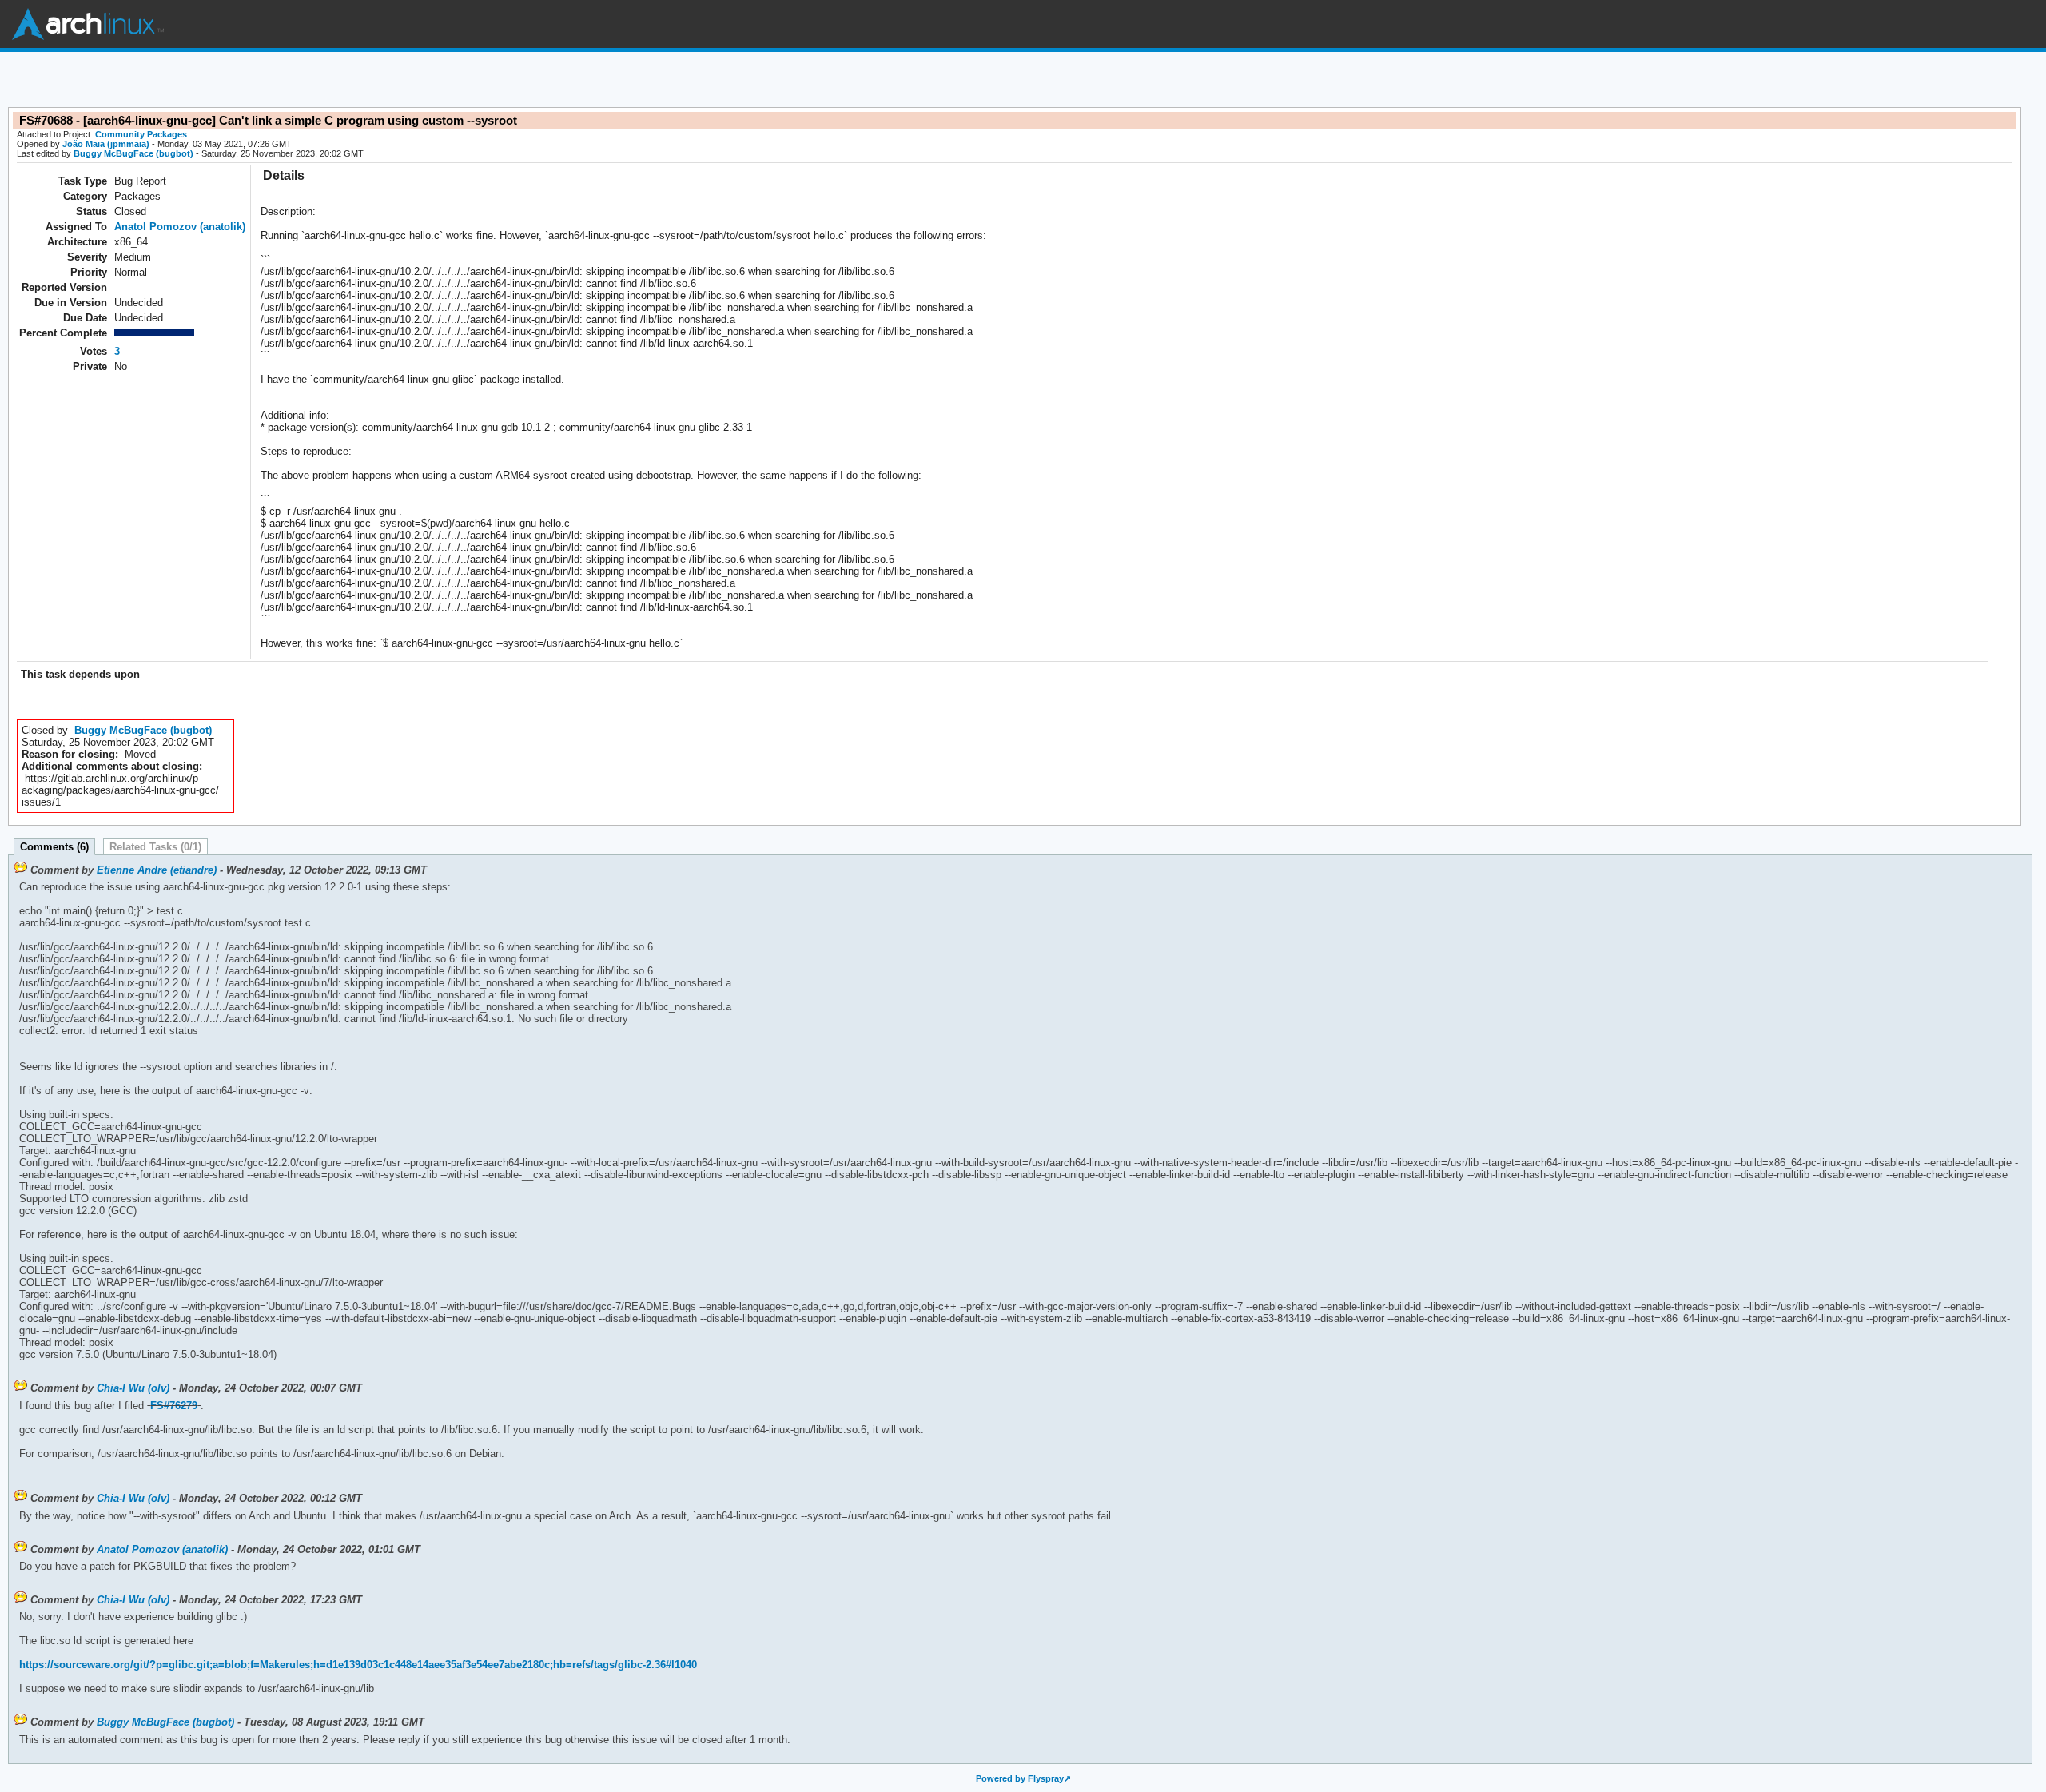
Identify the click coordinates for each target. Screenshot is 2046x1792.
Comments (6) (54, 847)
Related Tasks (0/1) (155, 847)
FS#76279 (174, 1406)
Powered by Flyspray (1020, 1778)
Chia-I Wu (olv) (133, 1388)
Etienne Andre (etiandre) (157, 870)
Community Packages (141, 134)
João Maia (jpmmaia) (106, 144)
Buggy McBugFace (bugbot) (133, 153)
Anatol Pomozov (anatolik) (180, 227)
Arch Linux (88, 24)
